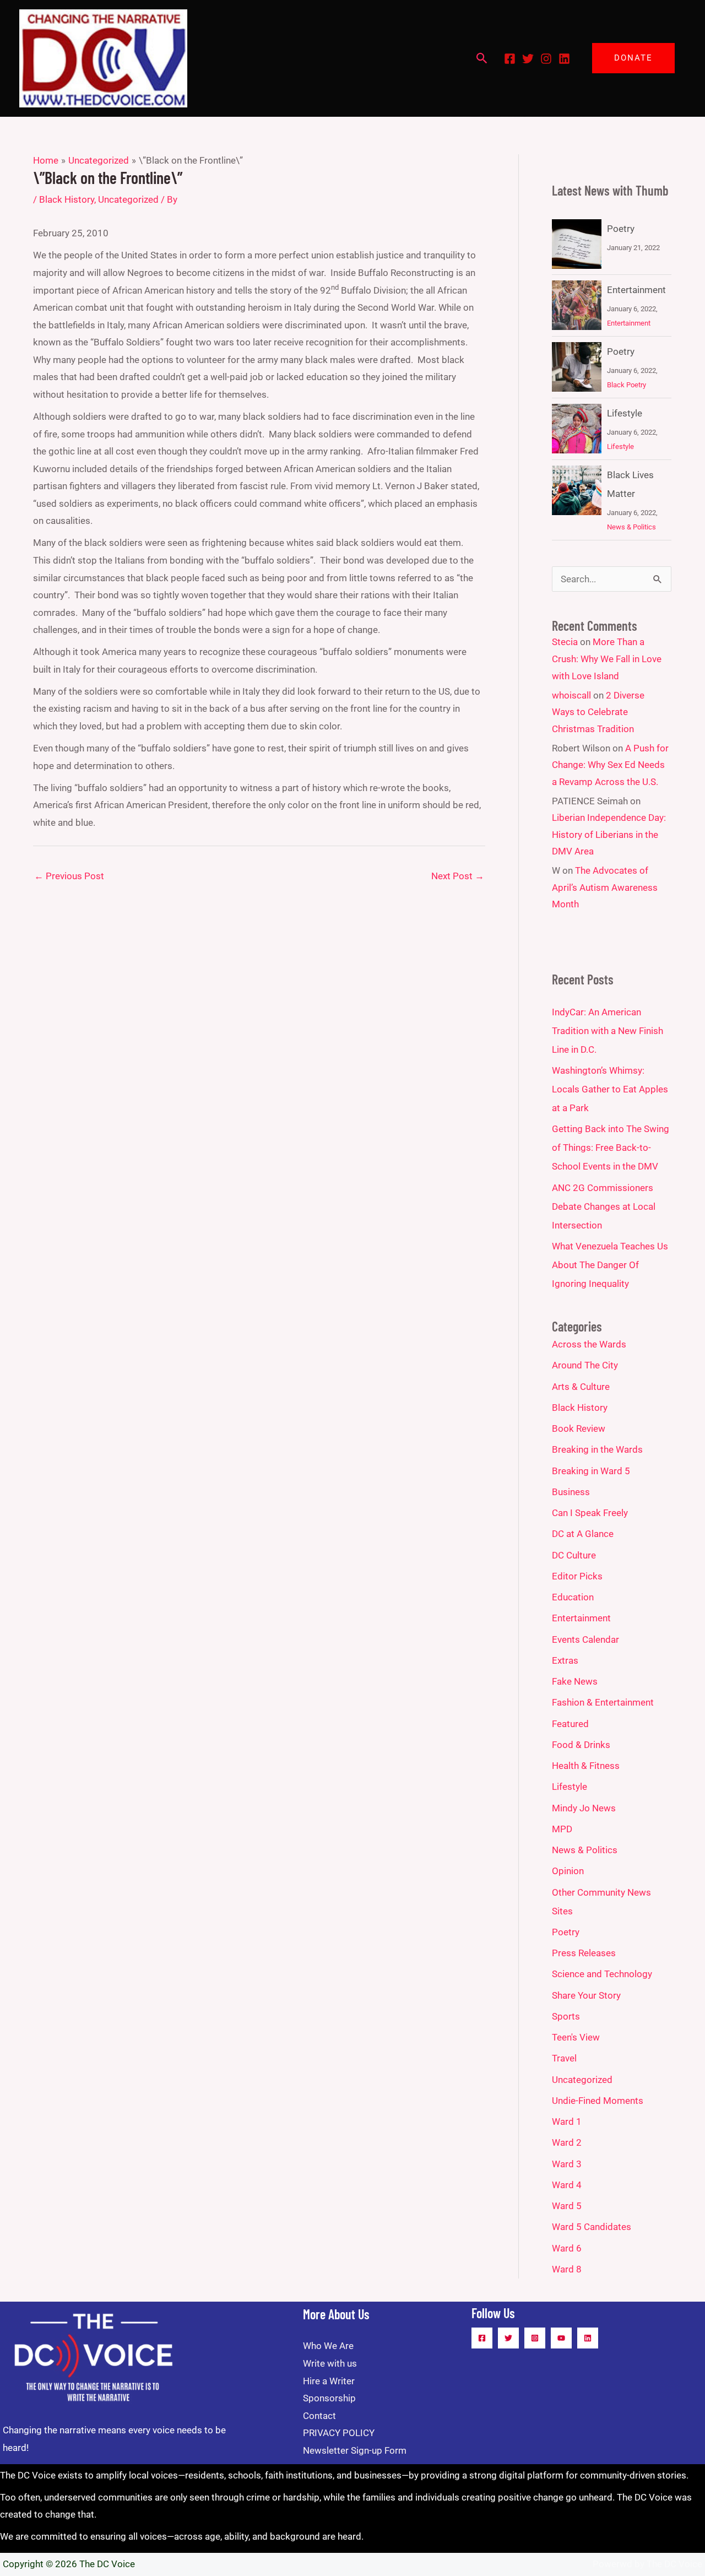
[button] (482, 58)
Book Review (579, 1428)
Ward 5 (567, 2206)
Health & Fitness (586, 1766)
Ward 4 (567, 2185)
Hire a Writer (329, 2381)
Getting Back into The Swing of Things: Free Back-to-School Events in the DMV (611, 1148)
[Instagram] (546, 59)
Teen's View (576, 2037)
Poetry (621, 229)
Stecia (565, 642)
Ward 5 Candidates (592, 2227)
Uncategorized (128, 199)
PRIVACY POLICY (339, 2433)
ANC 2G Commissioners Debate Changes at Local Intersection (604, 1206)
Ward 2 (567, 2142)
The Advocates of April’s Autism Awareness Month (605, 887)
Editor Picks (577, 1576)
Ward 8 (567, 2269)
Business (571, 1492)
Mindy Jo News (584, 1808)
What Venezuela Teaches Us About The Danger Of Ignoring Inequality (610, 1265)
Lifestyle (625, 413)
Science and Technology (602, 1974)
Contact (319, 2416)
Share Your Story (586, 1995)
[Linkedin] (564, 59)
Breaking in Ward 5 (591, 1471)
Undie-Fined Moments (598, 2101)
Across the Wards (589, 1344)
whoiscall (571, 695)
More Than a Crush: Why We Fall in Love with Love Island (607, 659)
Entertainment (636, 290)
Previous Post (69, 876)
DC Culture (574, 1555)
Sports (566, 2016)
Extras (565, 1660)
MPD (562, 1829)
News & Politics (631, 527)
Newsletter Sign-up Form (355, 2450)
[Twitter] (528, 59)
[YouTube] (561, 2338)
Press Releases (584, 1953)
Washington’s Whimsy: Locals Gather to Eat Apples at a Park (610, 1089)
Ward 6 (567, 2248)
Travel (564, 2058)
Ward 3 (567, 2164)
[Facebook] (510, 59)
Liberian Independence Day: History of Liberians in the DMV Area (609, 834)
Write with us (330, 2363)
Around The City (585, 1365)
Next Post (458, 876)
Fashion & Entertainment (603, 1702)
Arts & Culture (581, 1387)
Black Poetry (627, 385)
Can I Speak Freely (590, 1513)
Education (573, 1597)
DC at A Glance (583, 1534)
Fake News (575, 1681)
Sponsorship (329, 2398)
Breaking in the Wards (597, 1449)
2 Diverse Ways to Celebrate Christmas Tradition (598, 712)
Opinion (568, 1871)
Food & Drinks (581, 1745)
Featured (570, 1724)
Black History (67, 199)
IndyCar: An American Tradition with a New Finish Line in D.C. (608, 1031)
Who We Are (328, 2346)
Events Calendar (585, 1639)
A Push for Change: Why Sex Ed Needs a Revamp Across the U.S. (610, 765)
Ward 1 (567, 2122)
